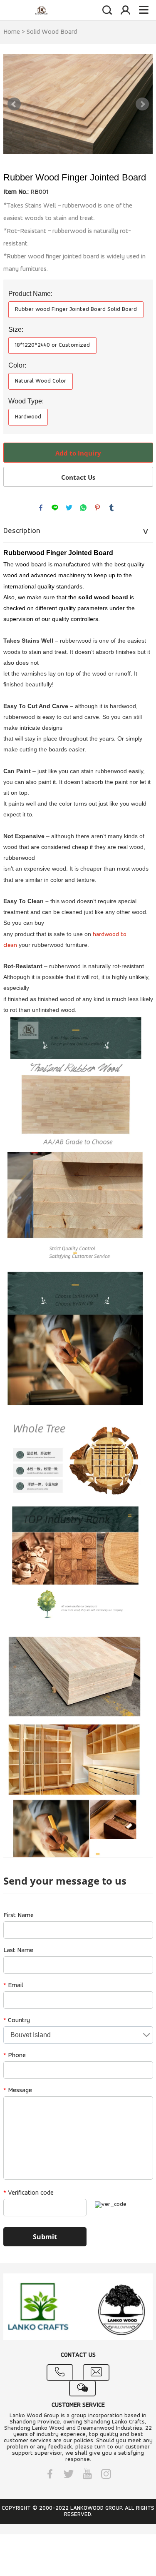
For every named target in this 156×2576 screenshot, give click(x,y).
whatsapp (83, 508)
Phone (15, 2055)
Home (12, 32)
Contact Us (78, 477)
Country (17, 2020)
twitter (69, 508)
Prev (14, 104)
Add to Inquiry (78, 453)
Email (13, 1985)
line (55, 508)
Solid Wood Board (52, 32)
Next (142, 104)
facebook (41, 508)
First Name (19, 1915)
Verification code (28, 2193)
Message (18, 2090)
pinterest (97, 508)
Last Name (18, 1950)
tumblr (111, 508)
